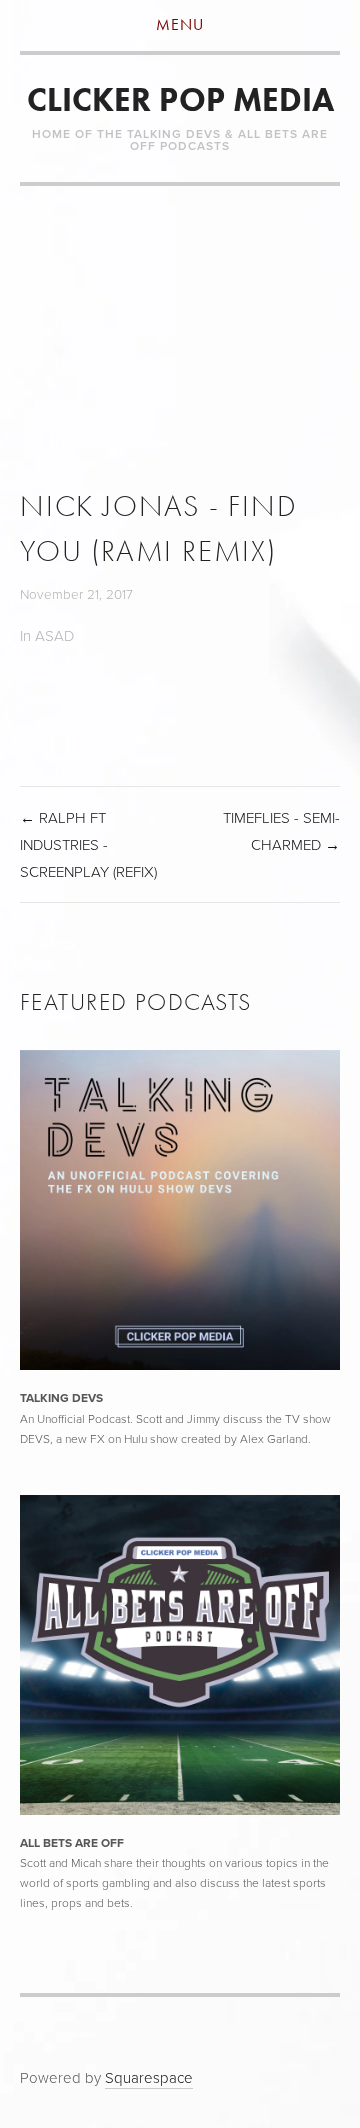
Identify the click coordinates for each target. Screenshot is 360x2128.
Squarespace (149, 2077)
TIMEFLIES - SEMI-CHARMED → (281, 831)
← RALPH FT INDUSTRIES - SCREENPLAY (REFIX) (88, 844)
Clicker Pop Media (180, 99)
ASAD (54, 635)
